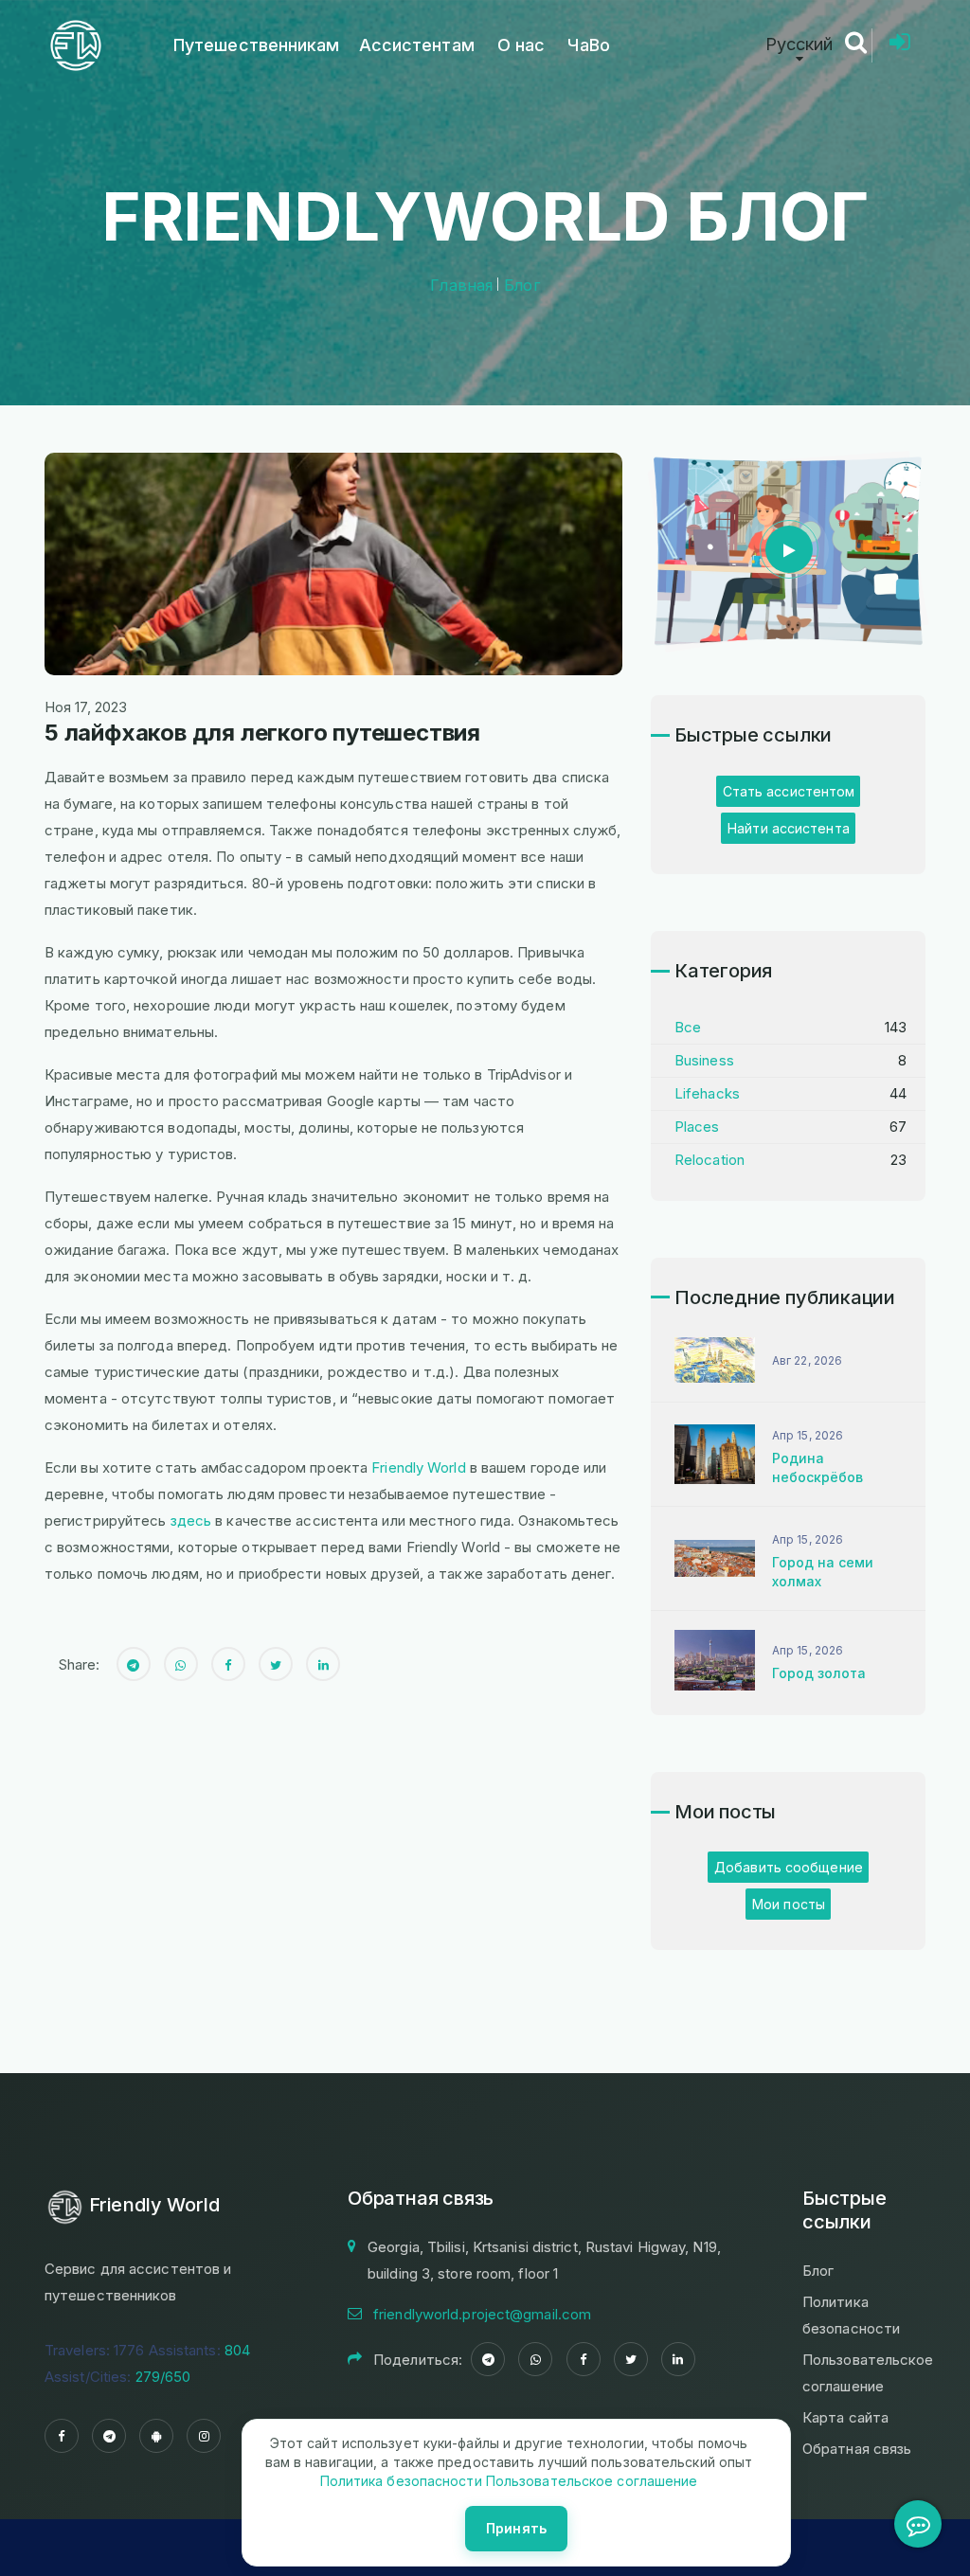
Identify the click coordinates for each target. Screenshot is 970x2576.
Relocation (710, 1160)
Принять (516, 2528)
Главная (461, 285)
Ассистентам (417, 45)
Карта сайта (845, 2417)
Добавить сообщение (789, 1867)
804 (237, 2350)
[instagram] (204, 2436)
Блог (521, 285)
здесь (191, 1521)
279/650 (163, 2377)
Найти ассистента (789, 828)
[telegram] (109, 2436)
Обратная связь (857, 2449)
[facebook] (62, 2436)
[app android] (156, 2436)
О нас (521, 45)
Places (697, 1127)
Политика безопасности (401, 2481)
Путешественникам (257, 45)
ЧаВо (588, 45)
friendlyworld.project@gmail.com (482, 2314)
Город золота (819, 1673)
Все (688, 1027)
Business (704, 1060)
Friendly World (418, 1467)
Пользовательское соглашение (590, 2481)
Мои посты (789, 1904)
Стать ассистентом (789, 791)
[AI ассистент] (918, 2524)
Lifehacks (707, 1093)
